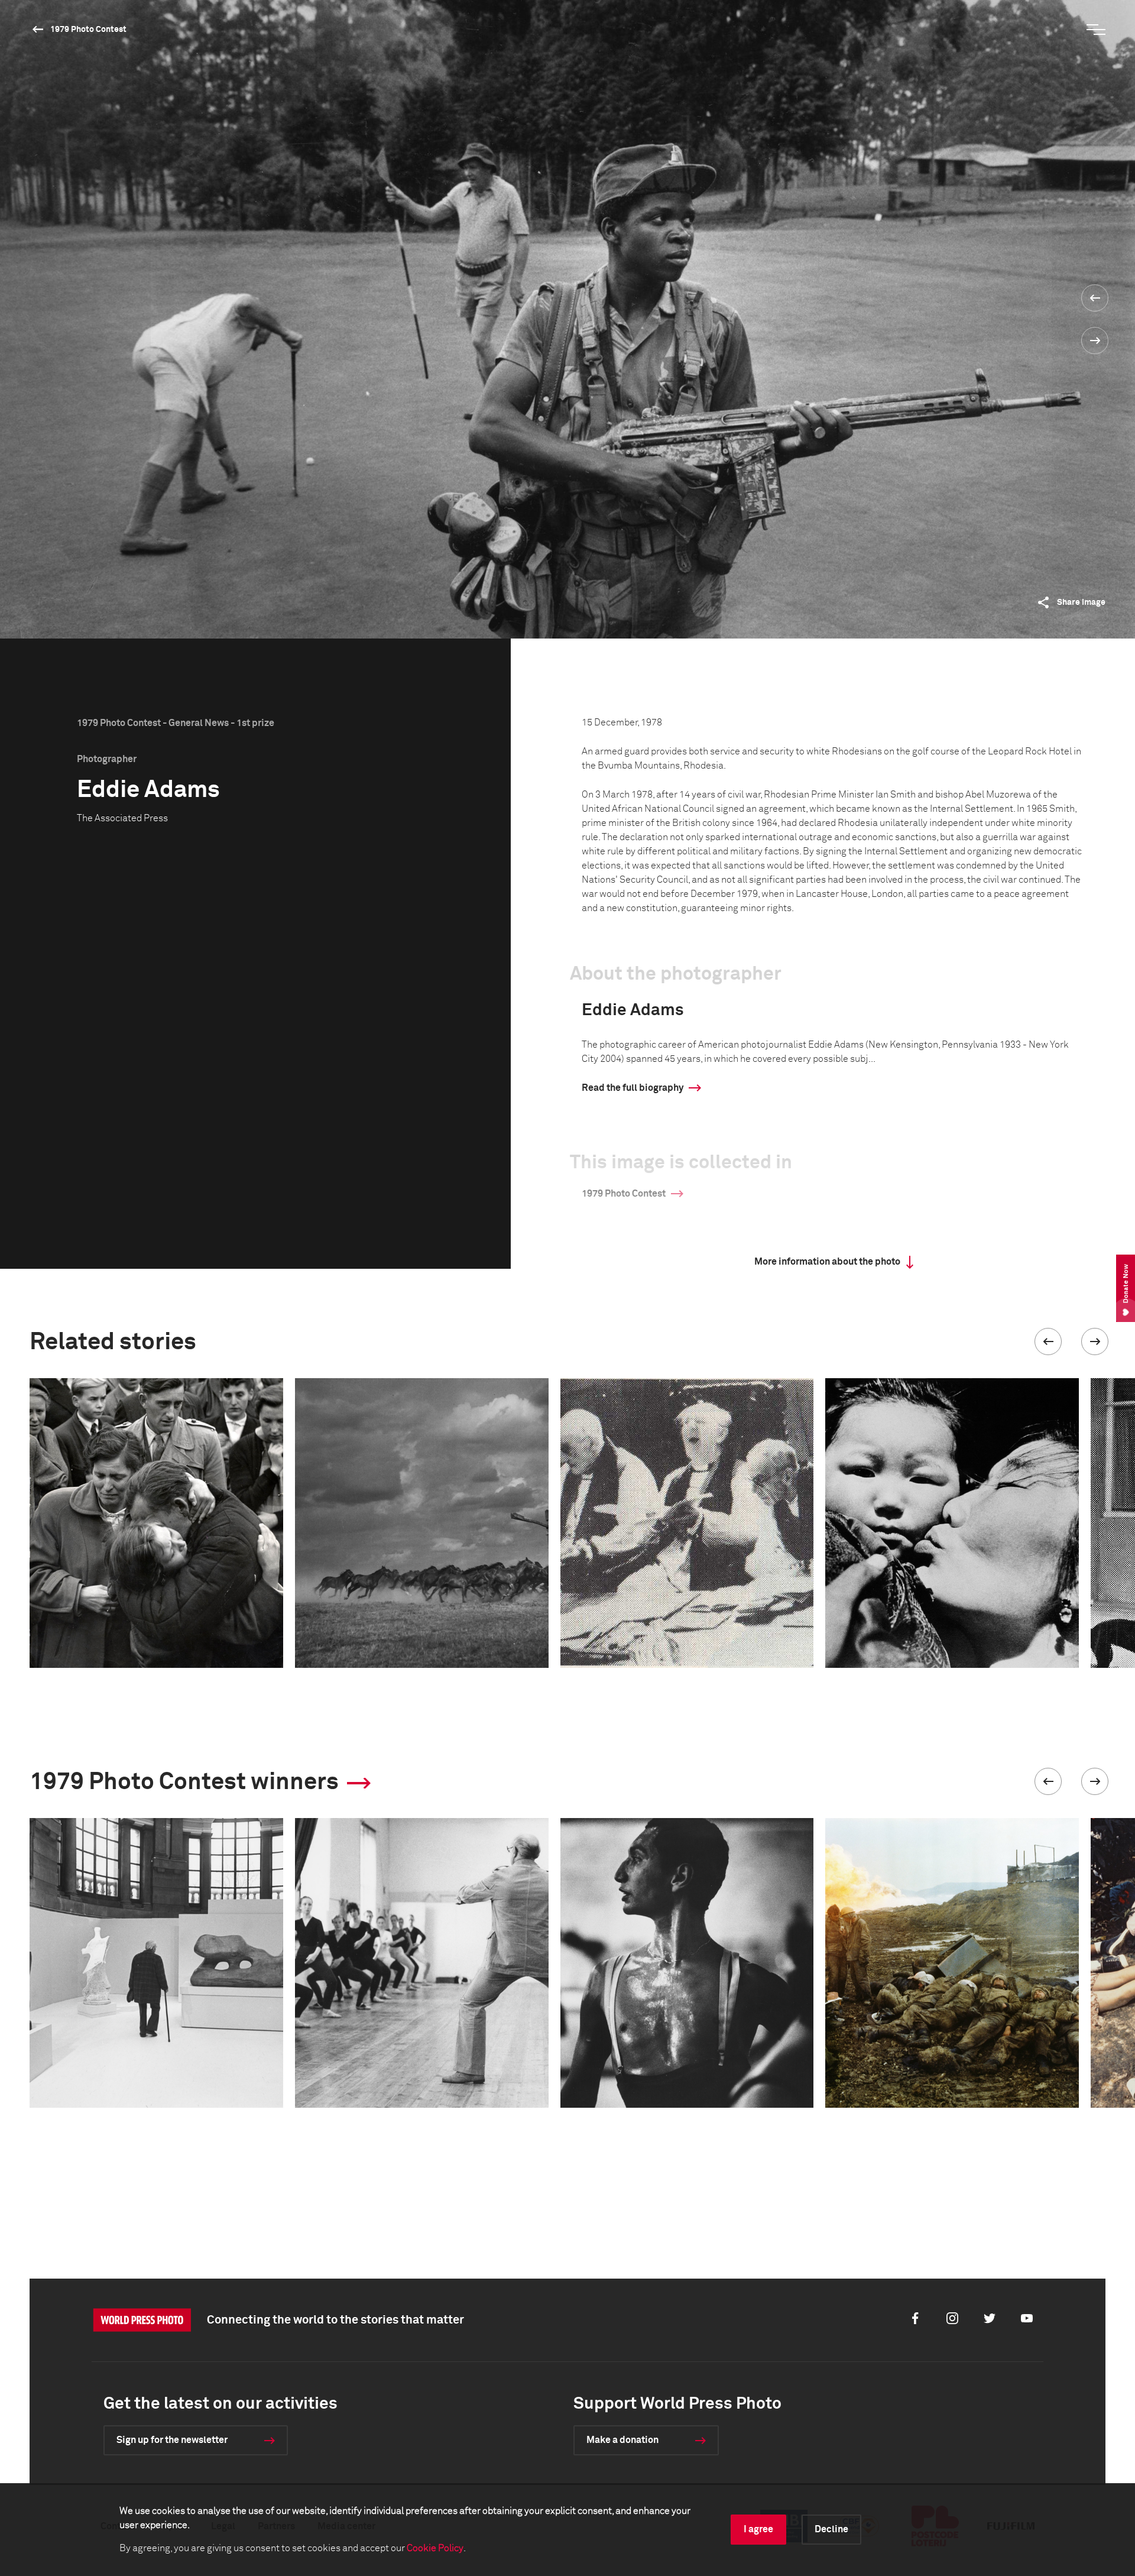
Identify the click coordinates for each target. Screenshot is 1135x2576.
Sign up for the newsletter (172, 2440)
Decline (831, 2529)
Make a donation (622, 2440)
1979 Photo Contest (88, 30)
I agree (758, 2529)
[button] (1048, 1342)
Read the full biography (633, 1088)
